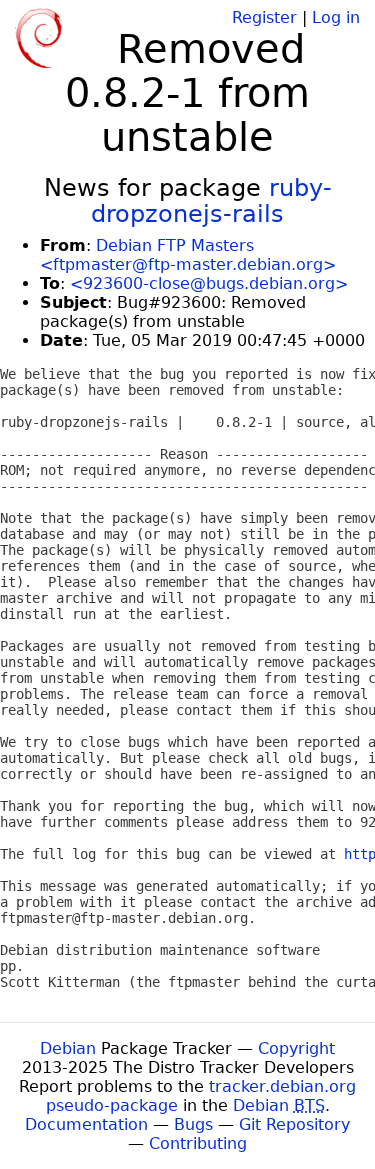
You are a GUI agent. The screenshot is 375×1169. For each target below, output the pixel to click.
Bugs (193, 1124)
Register (264, 17)
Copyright (296, 1048)
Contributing (198, 1143)
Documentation (86, 1124)
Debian (68, 1048)
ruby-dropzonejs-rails (211, 201)
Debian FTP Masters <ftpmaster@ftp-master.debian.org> (188, 255)
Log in (336, 17)
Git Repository (294, 1124)
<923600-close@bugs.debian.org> (209, 283)
